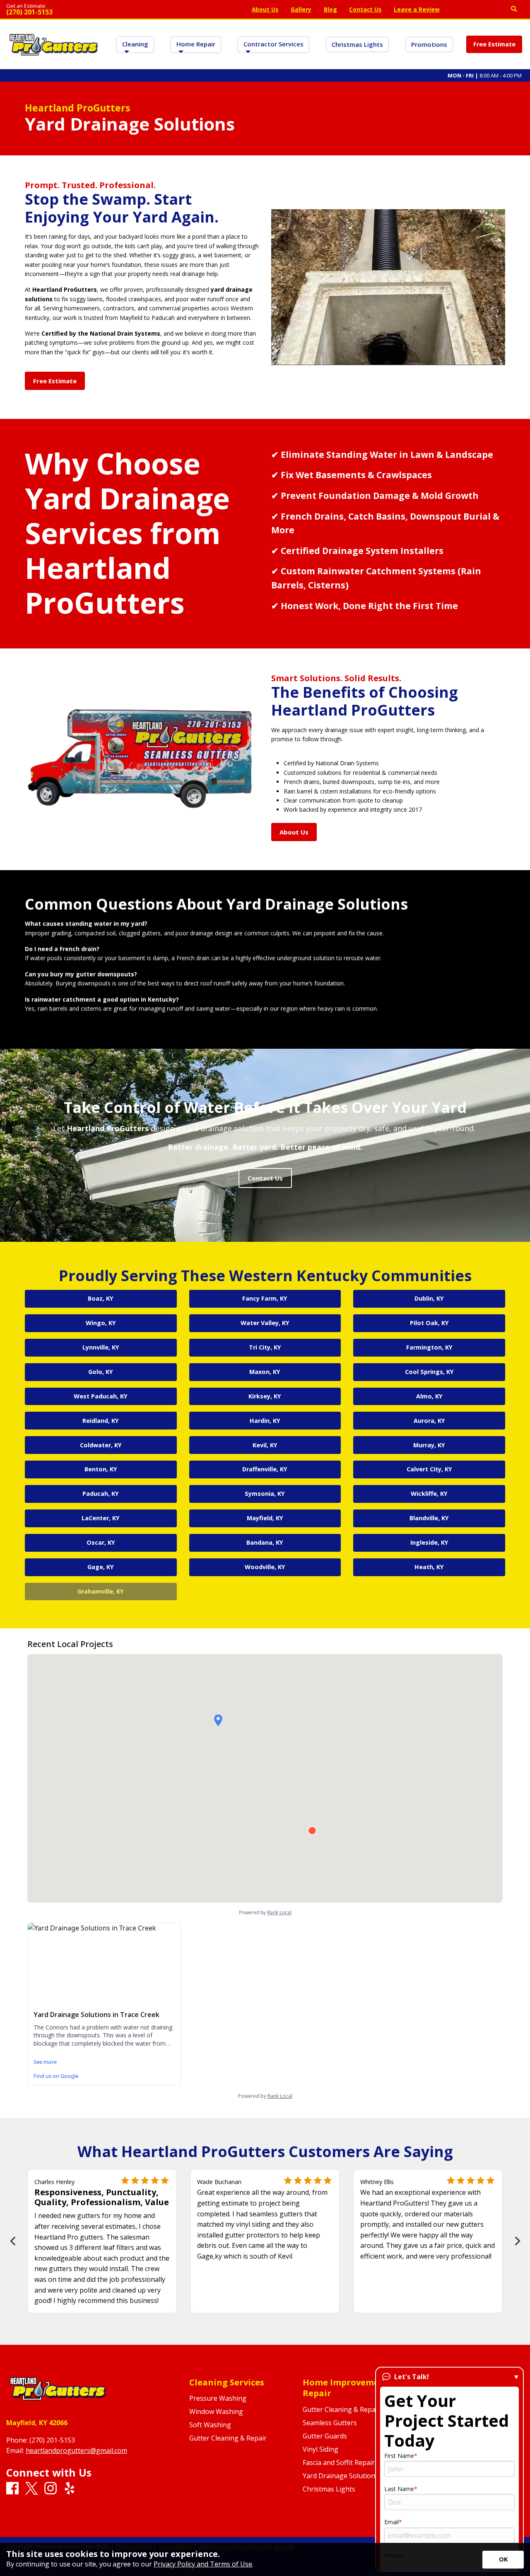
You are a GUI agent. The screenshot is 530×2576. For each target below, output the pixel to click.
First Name (399, 2456)
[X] (469, 10)
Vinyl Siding (320, 2449)
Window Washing (216, 2412)
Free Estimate (494, 44)
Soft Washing (210, 2425)
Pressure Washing (218, 2398)
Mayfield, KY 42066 (37, 2423)
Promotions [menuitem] (429, 44)
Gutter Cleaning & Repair (228, 2438)
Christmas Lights (329, 2489)
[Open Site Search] (514, 9)
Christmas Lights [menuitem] (357, 44)
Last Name (399, 2489)
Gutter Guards (325, 2436)
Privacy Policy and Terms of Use (203, 2564)
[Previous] (13, 2241)
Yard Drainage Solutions (341, 2476)
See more (45, 2062)
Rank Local (280, 2096)
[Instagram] (479, 10)
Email (391, 2522)
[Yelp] (489, 10)
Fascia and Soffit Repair (339, 2462)
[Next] (517, 2241)
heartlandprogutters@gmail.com (76, 2450)
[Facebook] (459, 10)
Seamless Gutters (330, 2423)
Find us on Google (56, 2076)
